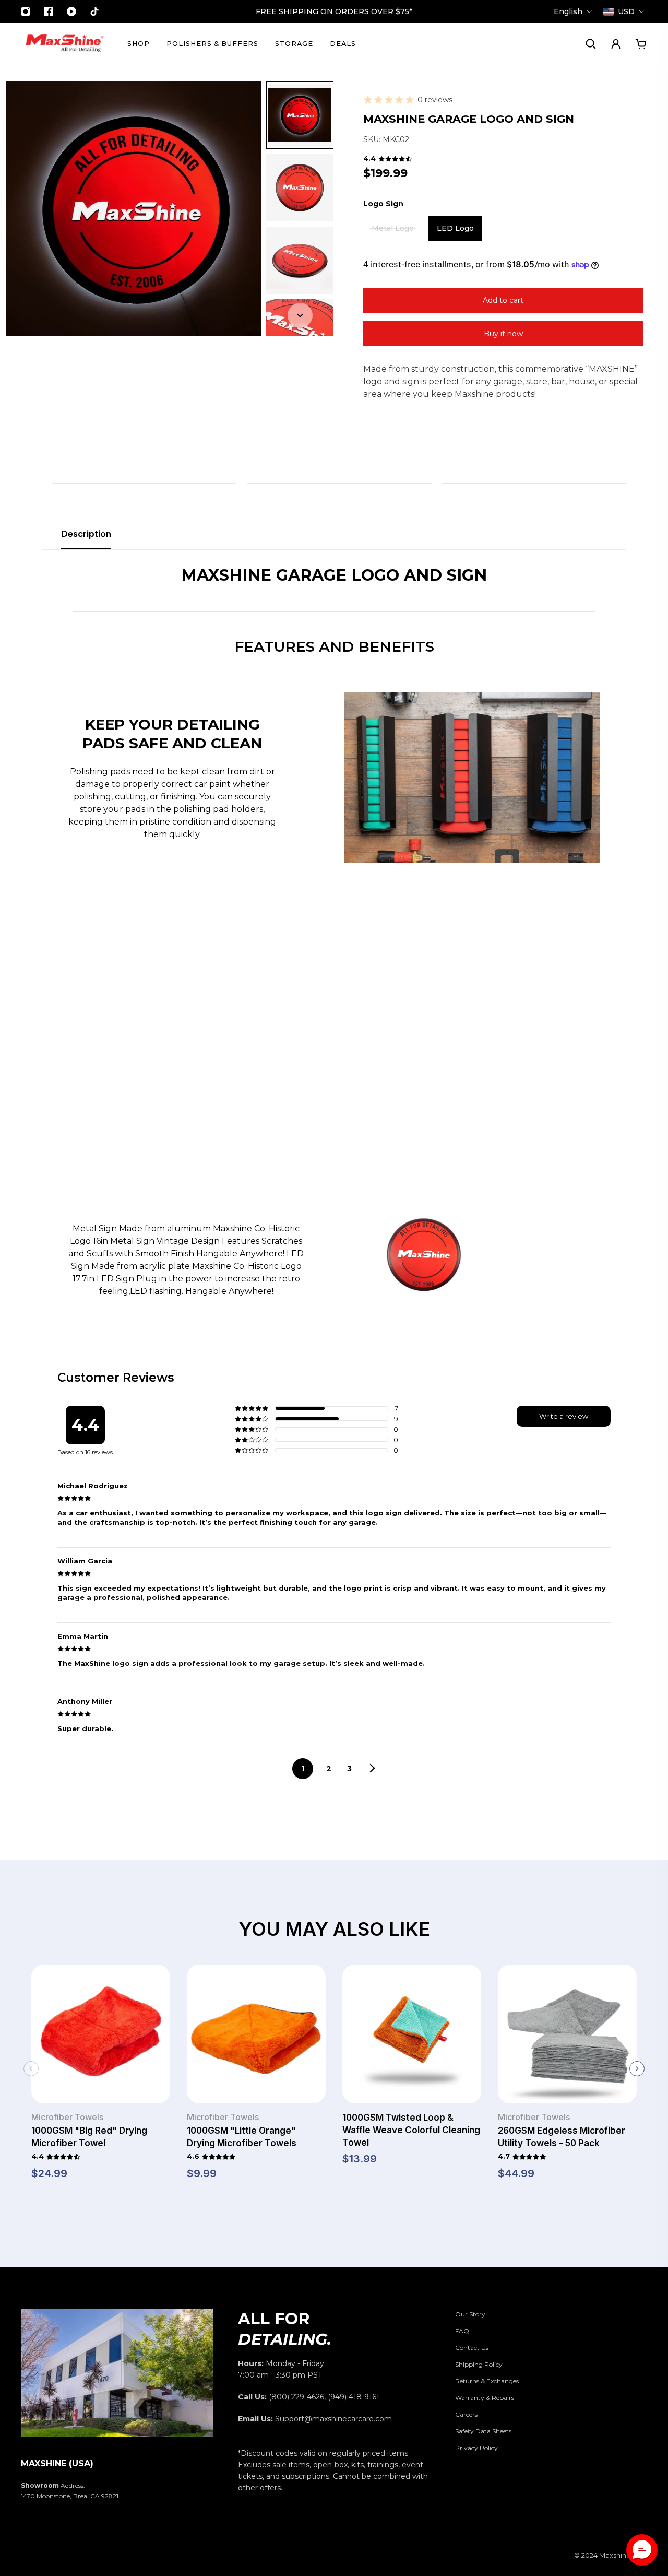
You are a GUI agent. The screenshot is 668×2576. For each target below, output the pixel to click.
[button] (642, 2550)
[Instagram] (26, 11)
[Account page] (616, 44)
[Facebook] (49, 11)
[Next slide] (637, 2069)
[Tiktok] (94, 11)
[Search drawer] (591, 44)
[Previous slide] (31, 2069)
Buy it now (503, 334)
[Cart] (641, 44)
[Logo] (65, 44)
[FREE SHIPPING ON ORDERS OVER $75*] (334, 11)
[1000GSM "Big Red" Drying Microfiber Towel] (101, 2038)
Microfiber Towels (67, 2117)
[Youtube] (71, 11)
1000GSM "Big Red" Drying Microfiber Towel (89, 2137)
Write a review (564, 1416)
